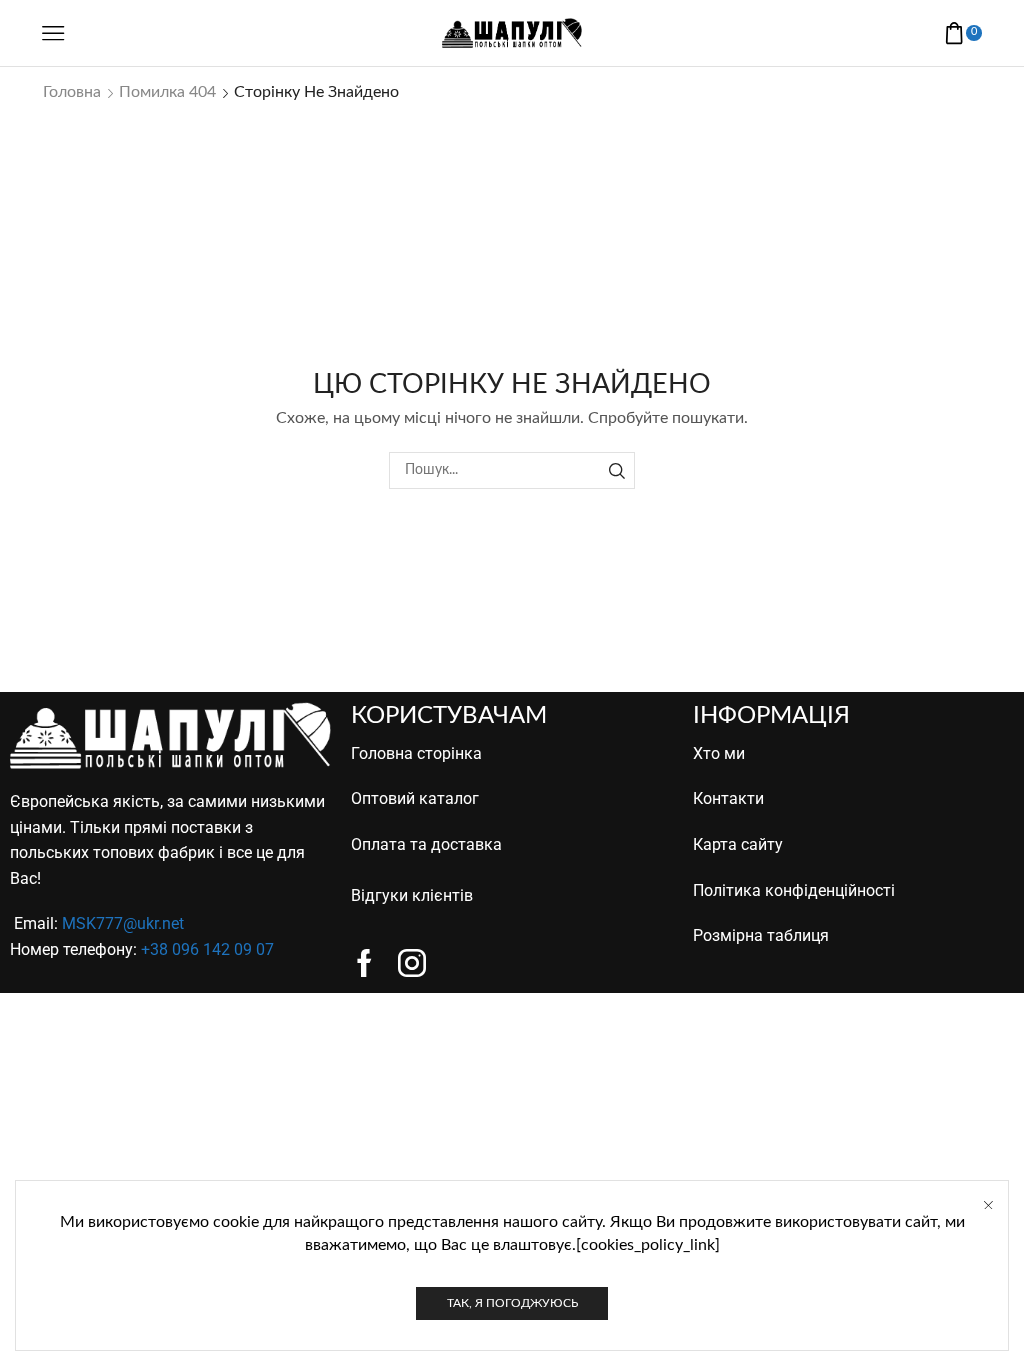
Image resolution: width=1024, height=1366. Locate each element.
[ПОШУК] (616, 470)
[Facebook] (364, 963)
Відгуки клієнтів (412, 895)
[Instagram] (412, 963)
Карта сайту (738, 844)
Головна (72, 92)
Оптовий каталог (415, 798)
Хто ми (719, 753)
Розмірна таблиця (761, 935)
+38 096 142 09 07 (207, 949)
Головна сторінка (416, 753)
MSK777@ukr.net (123, 923)
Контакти (728, 798)
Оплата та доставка (426, 844)
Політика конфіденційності (794, 890)
